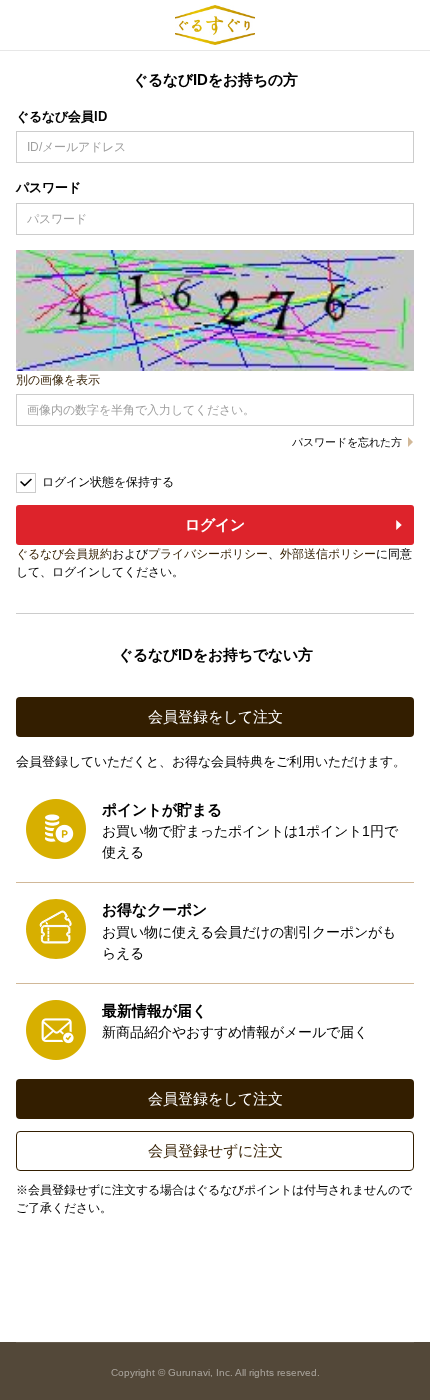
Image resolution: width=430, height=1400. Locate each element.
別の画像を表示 (58, 380)
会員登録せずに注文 (215, 1150)
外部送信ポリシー (328, 554)
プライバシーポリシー (208, 554)
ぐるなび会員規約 (64, 554)
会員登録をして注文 (215, 716)
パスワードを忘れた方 (347, 442)
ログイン (215, 524)
